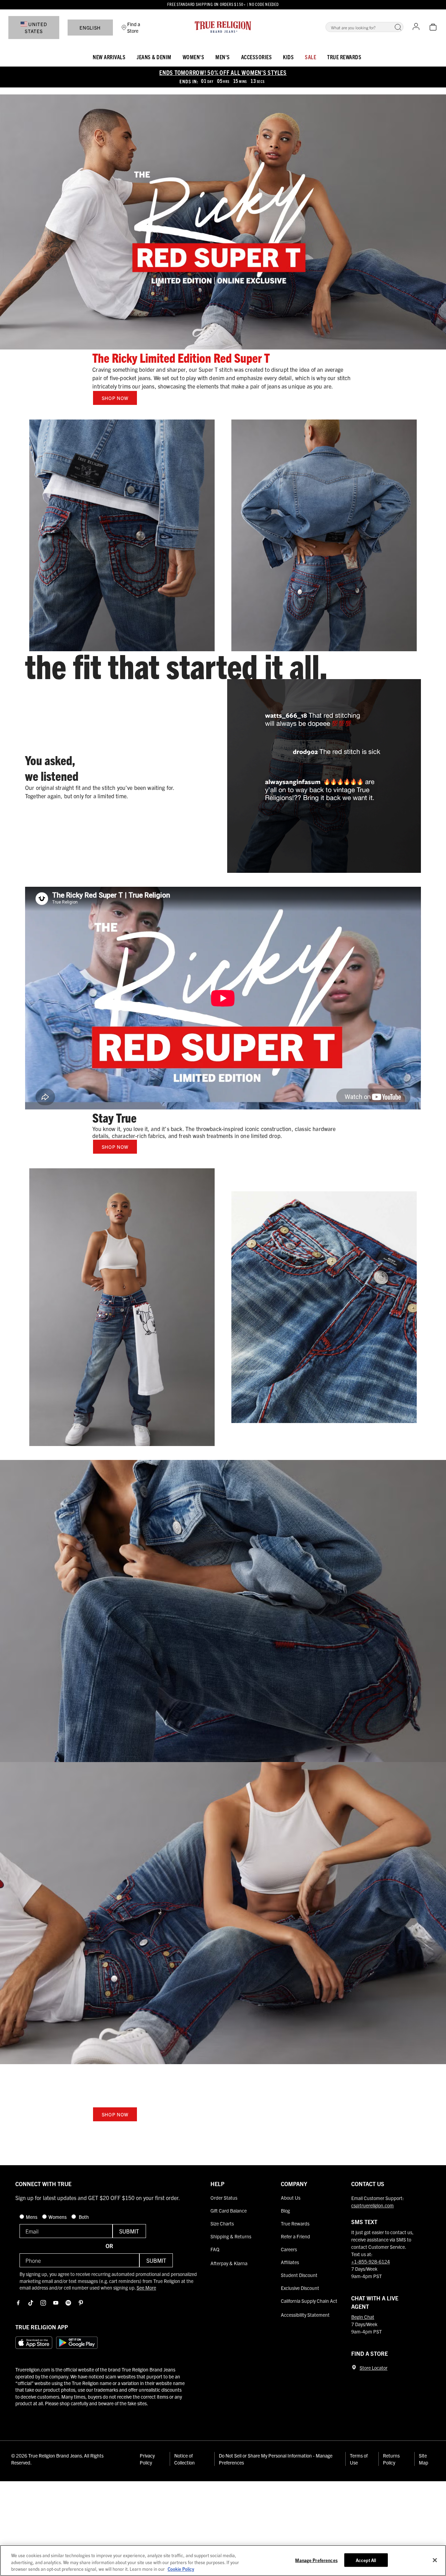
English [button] (90, 28)
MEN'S (223, 57)
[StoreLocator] (354, 2367)
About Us (291, 2198)
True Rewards (344, 57)
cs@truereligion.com (372, 2205)
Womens (58, 2217)
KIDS (288, 57)
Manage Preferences (316, 2560)
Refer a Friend (295, 2236)
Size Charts (222, 2223)
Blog (285, 2210)
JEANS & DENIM (154, 57)
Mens (32, 2217)
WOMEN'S (194, 57)
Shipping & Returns (231, 2236)
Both (83, 2217)
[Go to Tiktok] (31, 2303)
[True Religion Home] (223, 27)
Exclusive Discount (300, 2288)
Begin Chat (363, 2317)
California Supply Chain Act (309, 2301)
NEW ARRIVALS (109, 57)
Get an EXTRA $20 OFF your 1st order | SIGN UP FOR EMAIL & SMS (223, 4)
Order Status (224, 2198)
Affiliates (290, 2262)
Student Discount (299, 2275)
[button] (398, 27)
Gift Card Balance (229, 2210)
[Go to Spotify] (68, 2303)
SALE (310, 57)
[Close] (435, 2560)
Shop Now (115, 398)
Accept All (366, 2560)
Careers (289, 2249)
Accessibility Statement (305, 2315)
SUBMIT (129, 2231)
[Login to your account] (416, 27)
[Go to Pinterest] (81, 2303)
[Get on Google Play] (77, 2343)
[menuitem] (109, 56)
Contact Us (368, 2184)
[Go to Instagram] (43, 2303)
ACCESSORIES (257, 57)
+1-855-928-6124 (371, 2261)
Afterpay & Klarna (229, 2263)
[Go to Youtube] (56, 2303)
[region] (223, 2560)
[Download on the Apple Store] (34, 2343)
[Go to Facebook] (18, 2303)
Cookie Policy (181, 2569)
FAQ (215, 2249)
